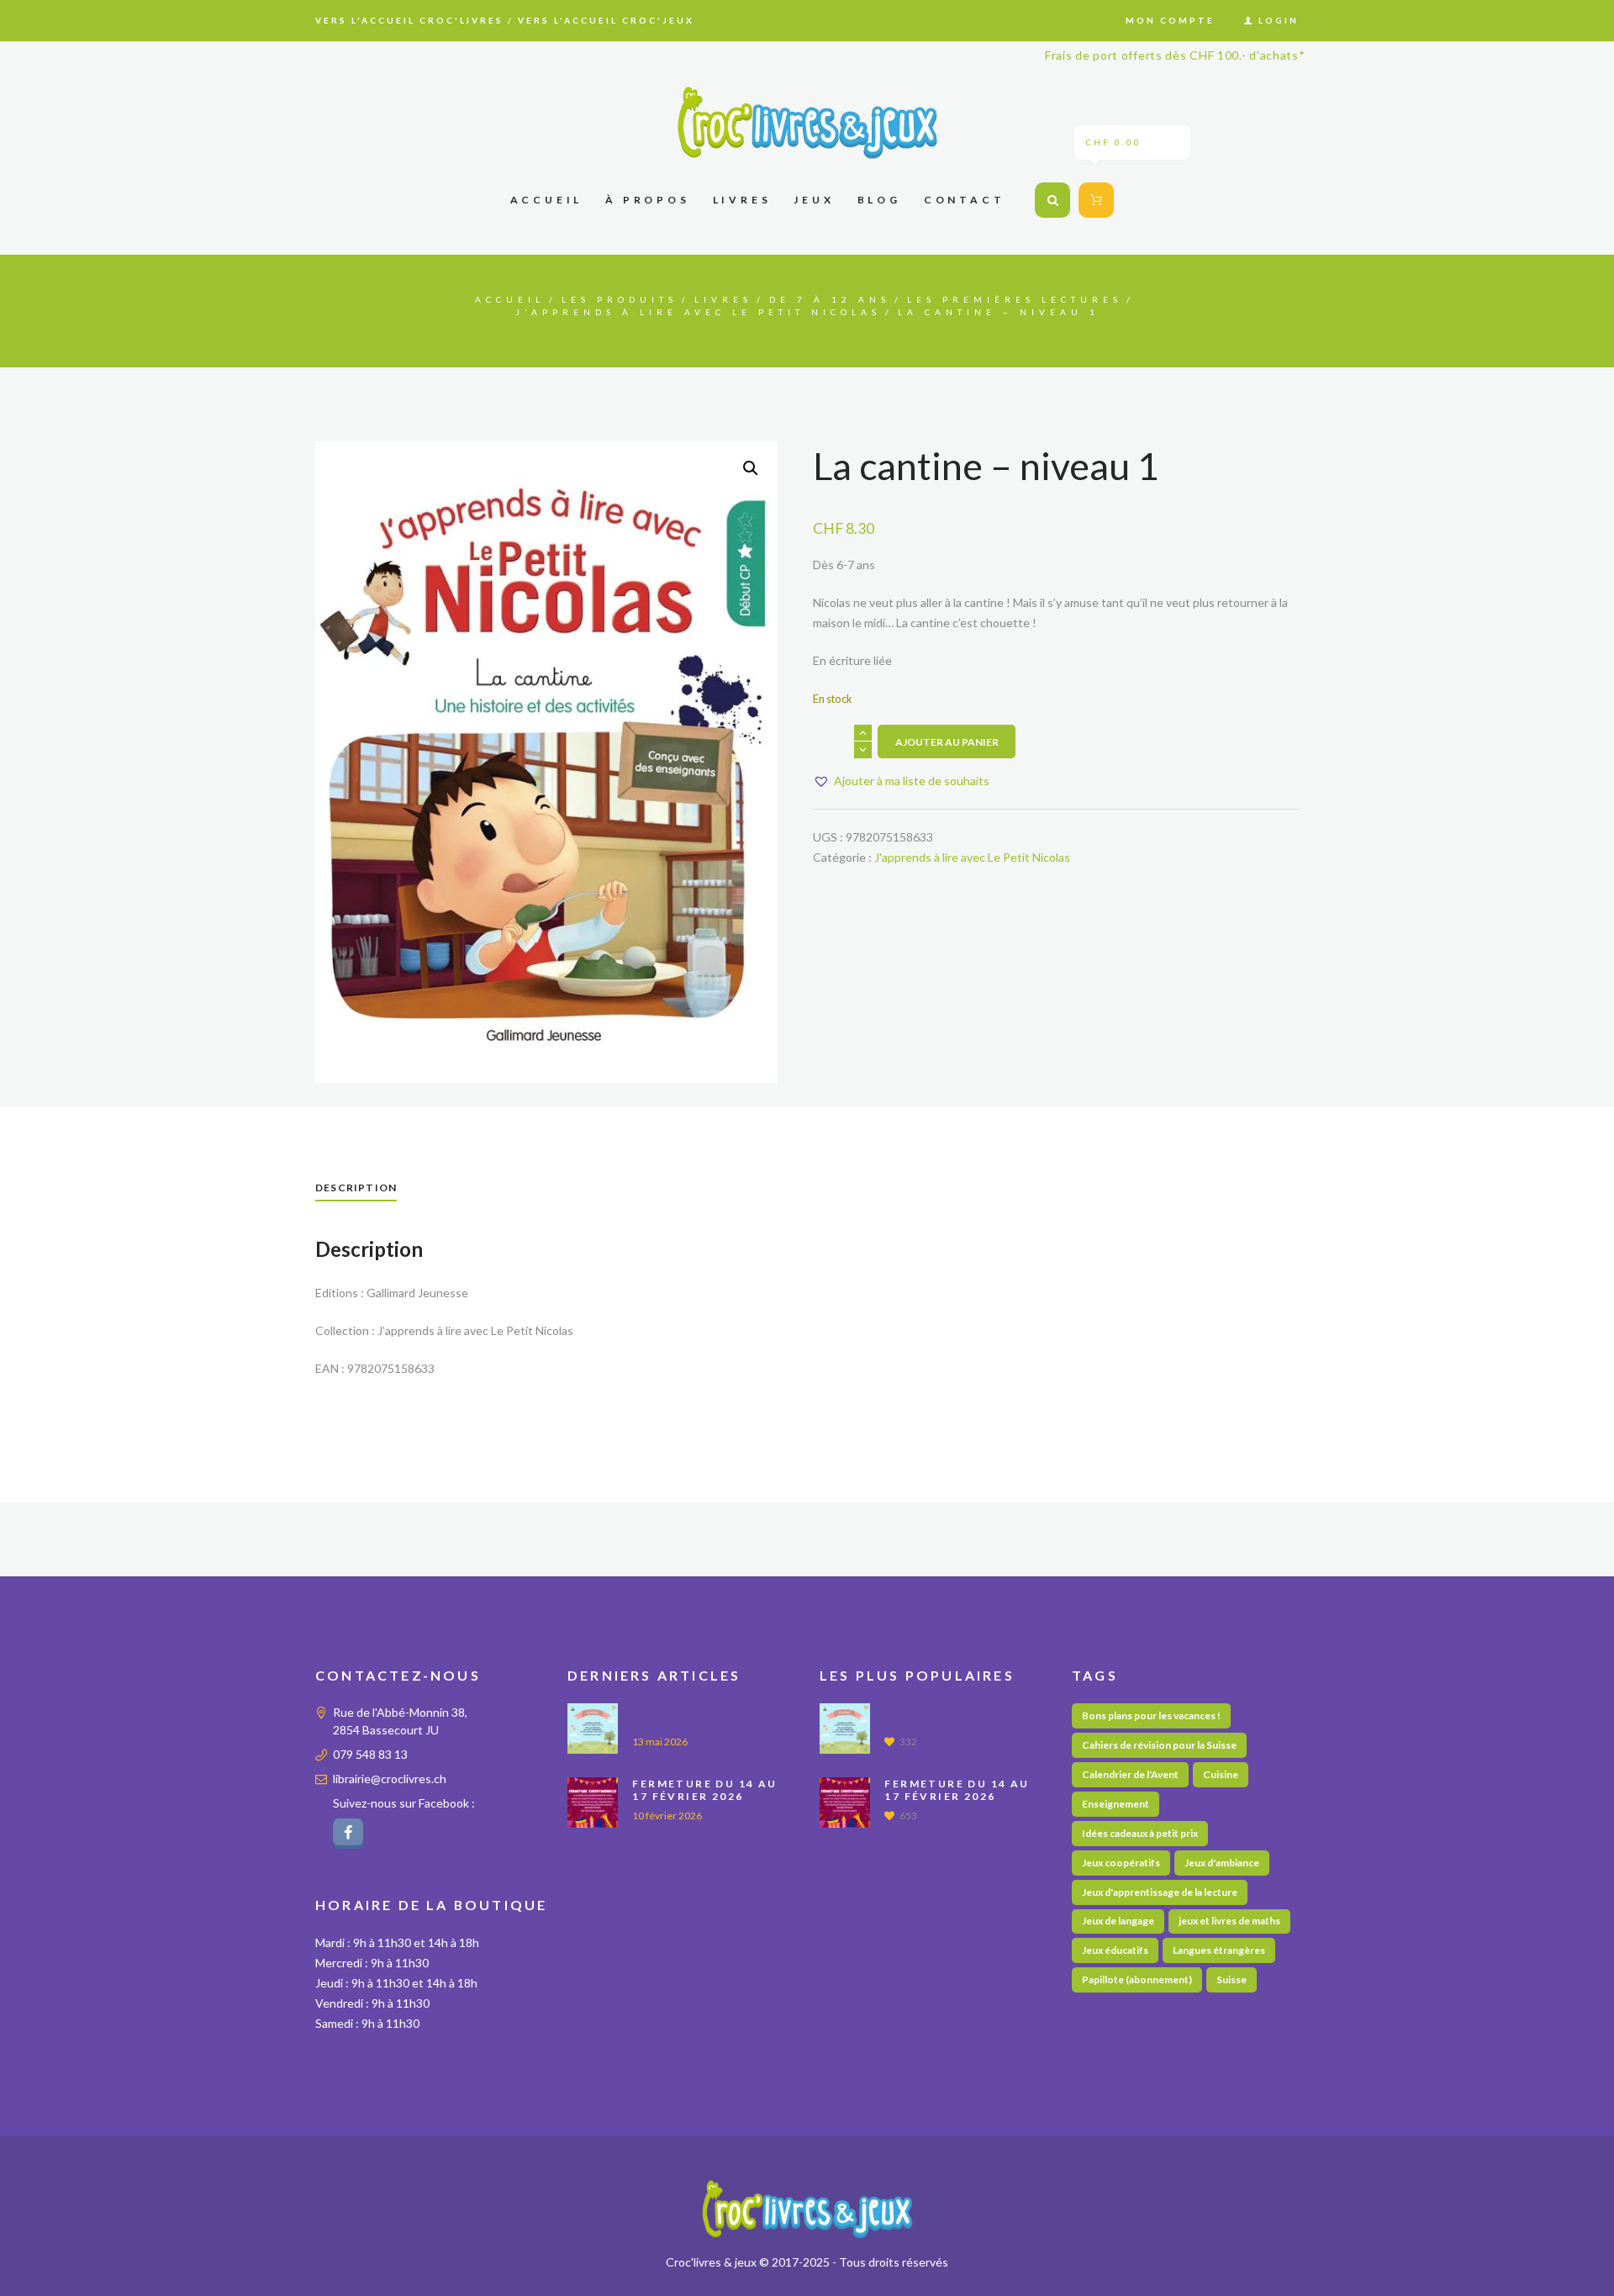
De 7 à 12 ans (830, 299)
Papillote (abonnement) (1137, 1979)
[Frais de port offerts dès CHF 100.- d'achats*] (807, 122)
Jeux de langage (1118, 1921)
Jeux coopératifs (1121, 1863)
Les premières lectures (1015, 299)
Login (1279, 20)
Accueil (510, 299)
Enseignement (1116, 1804)
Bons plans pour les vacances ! (1151, 1715)
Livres (723, 299)
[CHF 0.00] (1093, 200)
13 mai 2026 (660, 1742)
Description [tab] (356, 1188)
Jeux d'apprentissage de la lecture (1160, 1892)
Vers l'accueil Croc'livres (409, 20)
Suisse (1232, 1979)
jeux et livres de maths (1229, 1921)
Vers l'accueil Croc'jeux (606, 20)
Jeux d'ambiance (1222, 1863)
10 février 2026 (667, 1816)
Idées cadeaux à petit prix (1140, 1833)
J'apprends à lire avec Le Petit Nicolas (698, 312)
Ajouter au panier (947, 742)
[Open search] (1052, 200)
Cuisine (1221, 1774)
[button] (751, 468)
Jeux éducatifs (1115, 1950)
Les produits (620, 299)
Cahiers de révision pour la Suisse (1159, 1745)
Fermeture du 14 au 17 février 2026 (704, 1790)
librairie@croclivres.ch (390, 1779)
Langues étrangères (1219, 1950)
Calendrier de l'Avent (1130, 1774)
